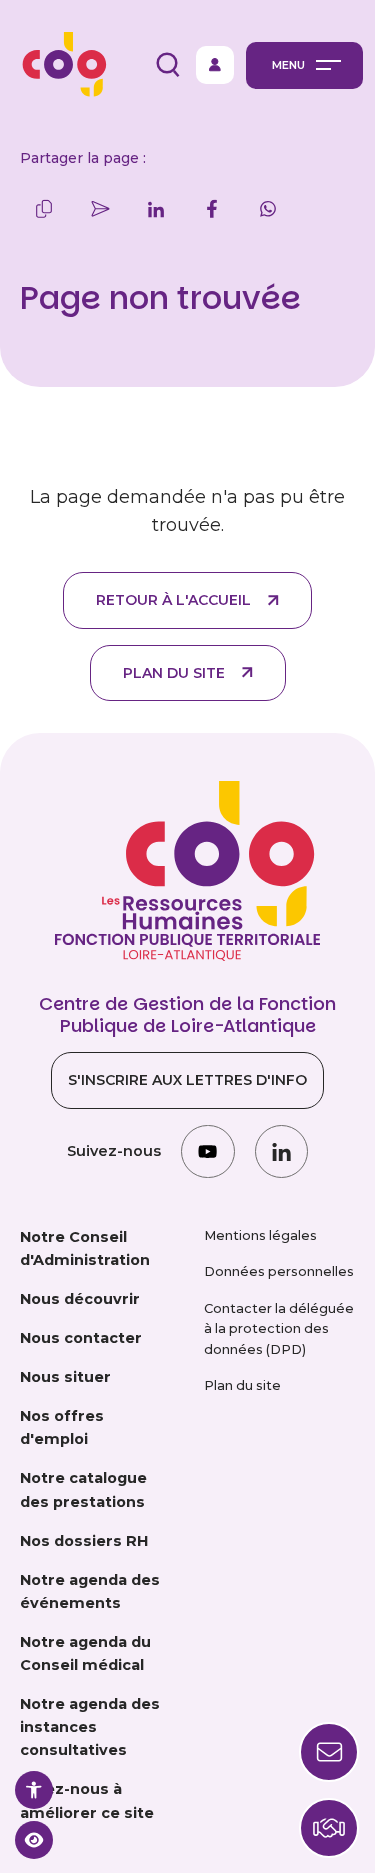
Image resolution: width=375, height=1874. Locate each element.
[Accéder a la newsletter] (329, 1752)
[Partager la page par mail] (100, 209)
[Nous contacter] (329, 1828)
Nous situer (65, 1377)
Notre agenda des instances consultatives (90, 1727)
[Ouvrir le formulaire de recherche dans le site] (168, 65)
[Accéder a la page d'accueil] (59, 65)
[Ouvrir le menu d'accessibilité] (34, 1790)
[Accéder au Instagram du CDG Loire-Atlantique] (207, 1151)
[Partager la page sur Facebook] (212, 209)
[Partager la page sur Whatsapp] (268, 209)
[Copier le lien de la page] (44, 209)
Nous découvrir (80, 1299)
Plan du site (174, 673)
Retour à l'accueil (173, 600)
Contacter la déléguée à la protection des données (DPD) (279, 1329)
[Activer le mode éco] (34, 1840)
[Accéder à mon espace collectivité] (215, 65)
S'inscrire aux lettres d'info (187, 1080)
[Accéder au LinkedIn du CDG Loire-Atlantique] (281, 1151)
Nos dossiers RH (84, 1541)
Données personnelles (279, 1271)
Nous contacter (81, 1338)
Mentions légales (260, 1235)
